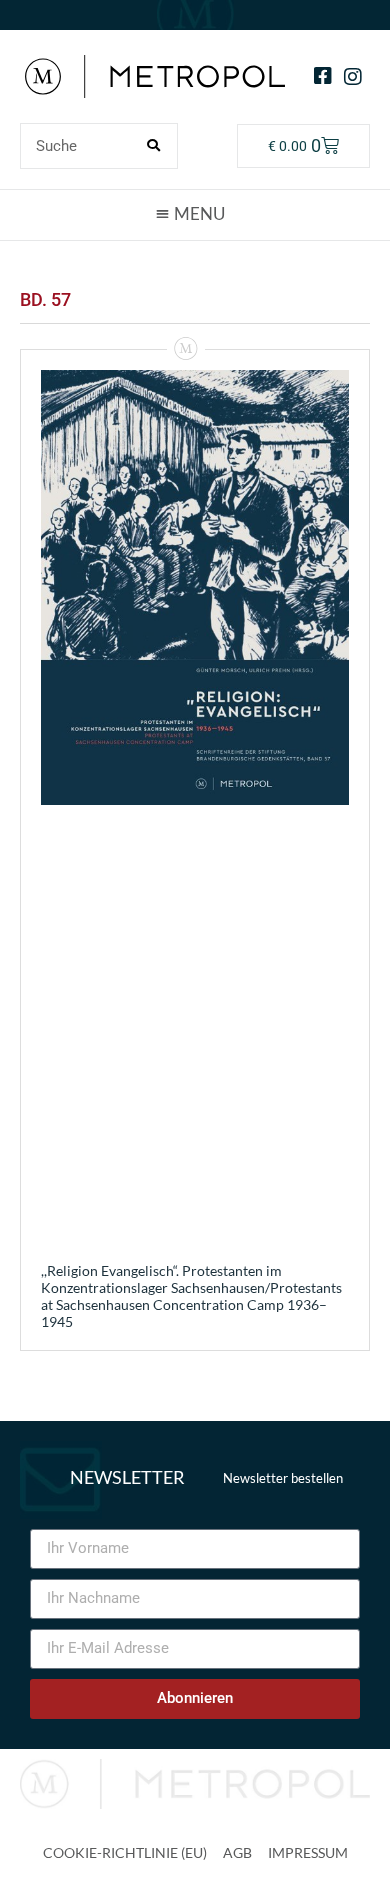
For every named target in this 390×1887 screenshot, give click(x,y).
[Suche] (154, 146)
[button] (195, 214)
